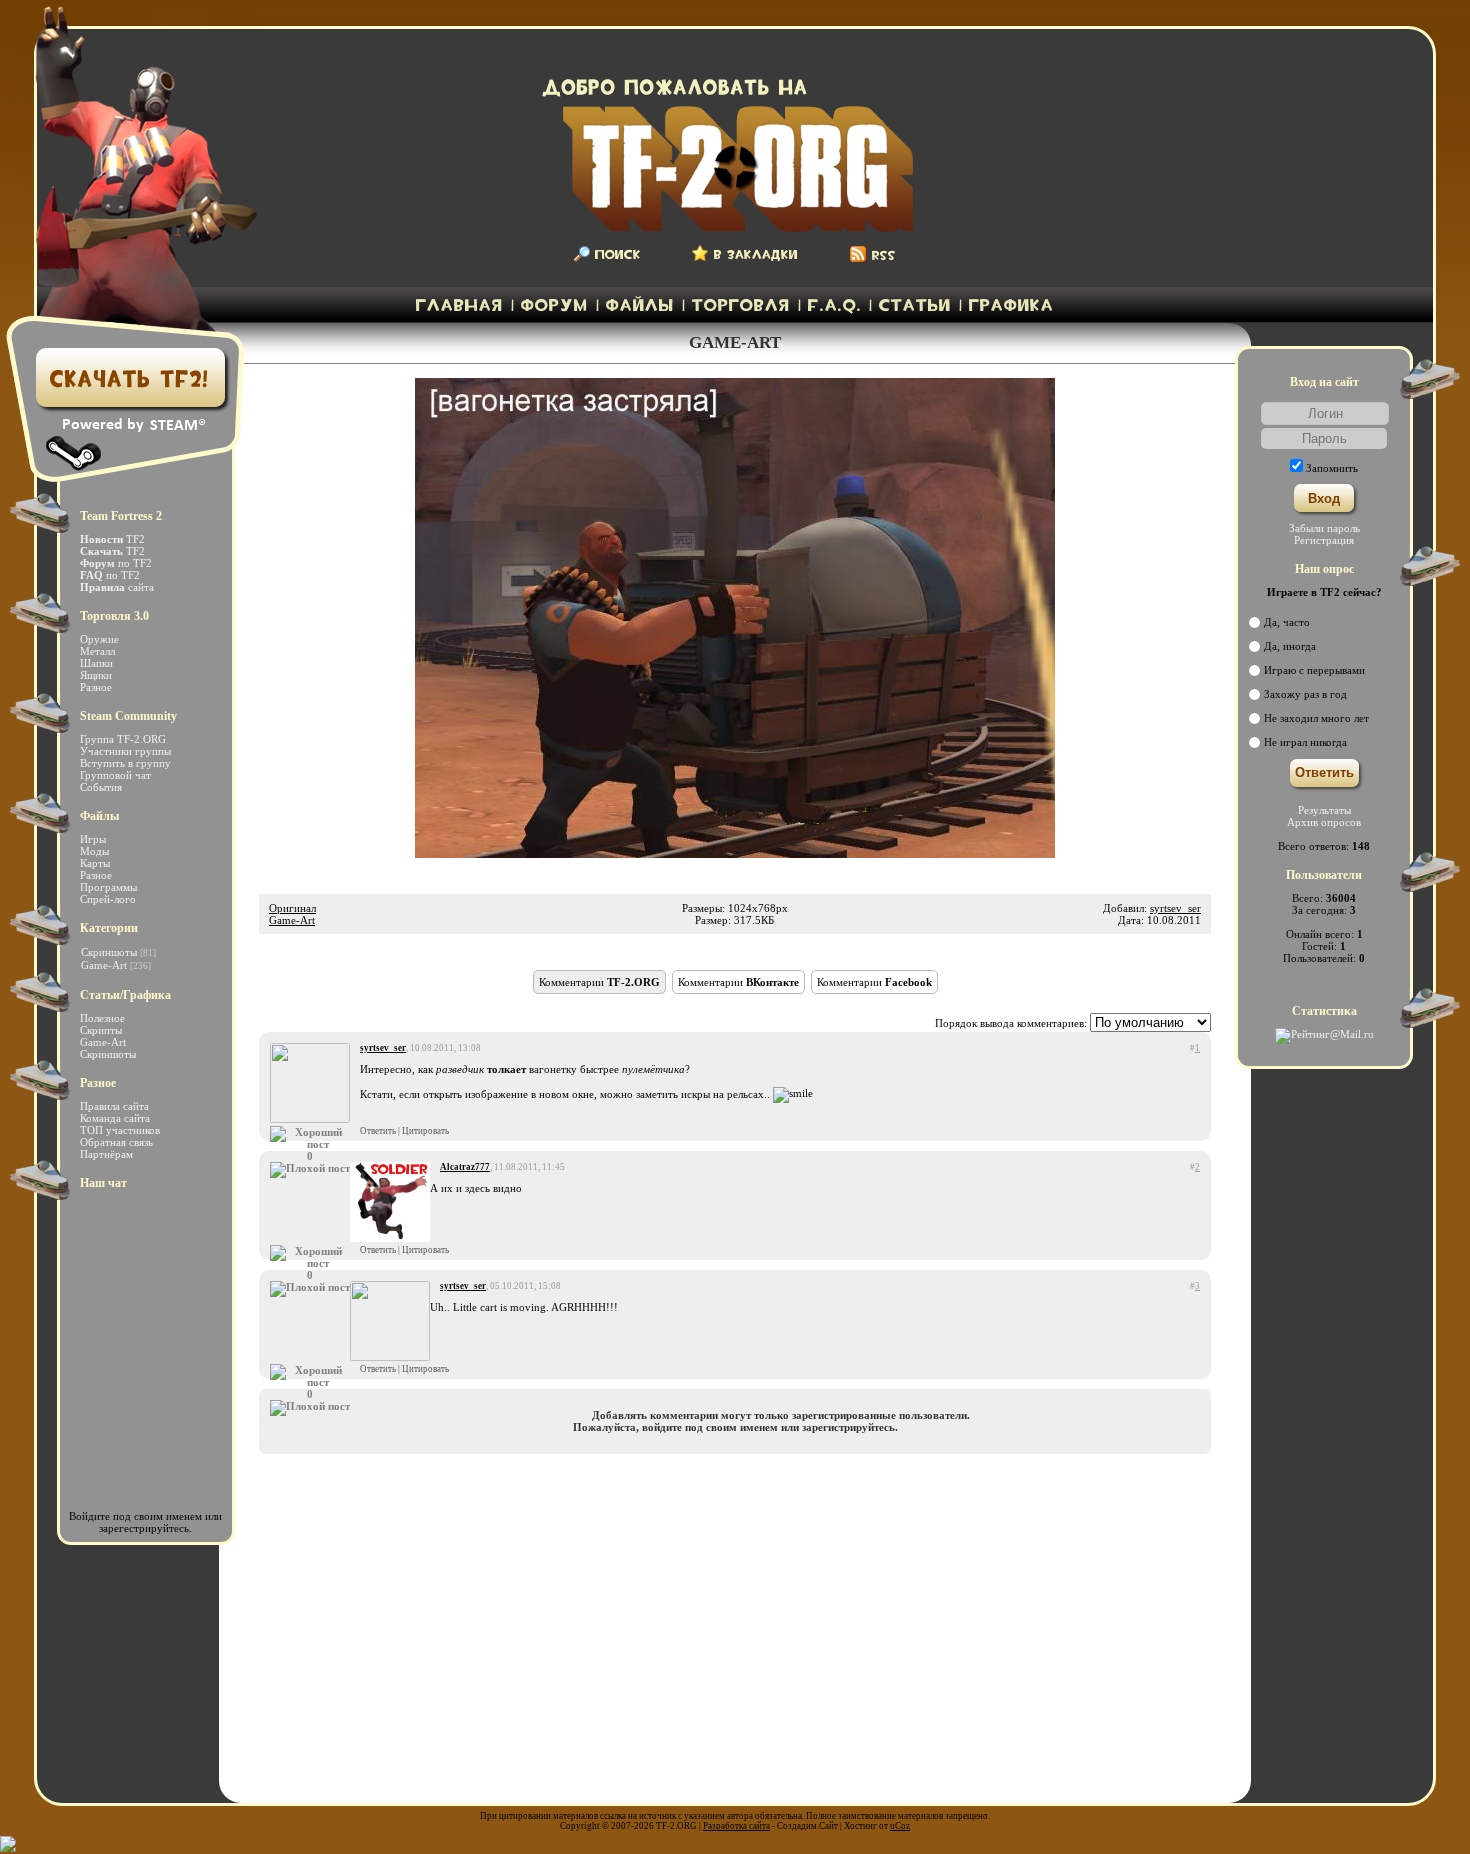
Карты (95, 863)
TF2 (112, 539)
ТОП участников (120, 1130)
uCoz (900, 1826)
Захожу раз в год (1305, 694)
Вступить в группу (125, 763)
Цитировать (425, 1131)
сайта (117, 587)
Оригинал (292, 908)
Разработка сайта (736, 1826)
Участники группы (125, 751)
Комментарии (599, 982)
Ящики (96, 675)
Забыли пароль (1324, 528)
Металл (97, 651)
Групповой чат (115, 775)
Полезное (102, 1018)
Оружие (99, 639)
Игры (93, 839)
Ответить (378, 1131)
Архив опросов (1324, 822)
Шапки (96, 663)
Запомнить (1332, 468)
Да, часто (1287, 622)
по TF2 (116, 563)
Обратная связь (116, 1142)
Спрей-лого (108, 899)
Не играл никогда (1305, 742)
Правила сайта (114, 1106)
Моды (94, 851)
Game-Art (292, 920)
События (101, 787)
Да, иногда (1290, 646)
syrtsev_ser (1175, 908)
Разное (96, 687)
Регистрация (1324, 540)
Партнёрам (106, 1154)
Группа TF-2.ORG (123, 739)
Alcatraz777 (465, 1167)
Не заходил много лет (1316, 718)
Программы (108, 887)
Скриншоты (109, 952)
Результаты (1324, 810)
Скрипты (101, 1030)
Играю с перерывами (1314, 670)
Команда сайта (115, 1118)
